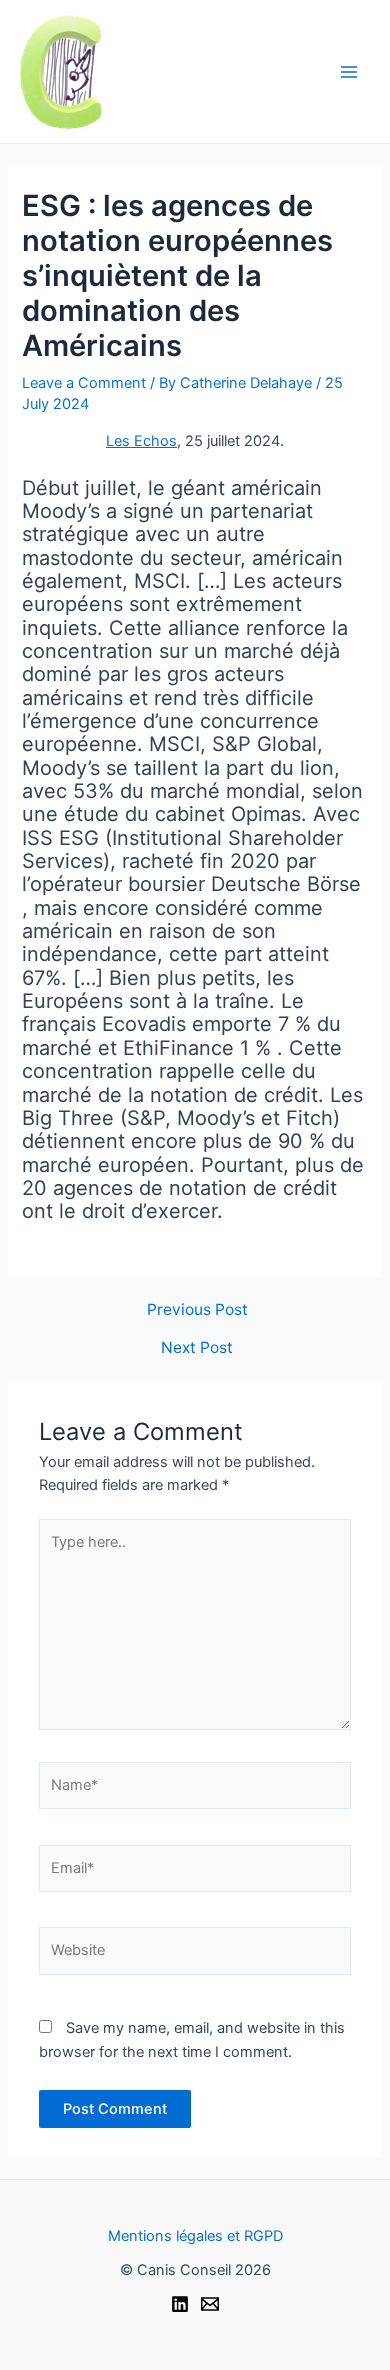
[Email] (210, 2304)
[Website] (195, 1955)
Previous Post (197, 1310)
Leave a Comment (84, 383)
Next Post (197, 1348)
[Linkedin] (180, 2304)
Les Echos (141, 441)
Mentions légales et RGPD (195, 2236)
